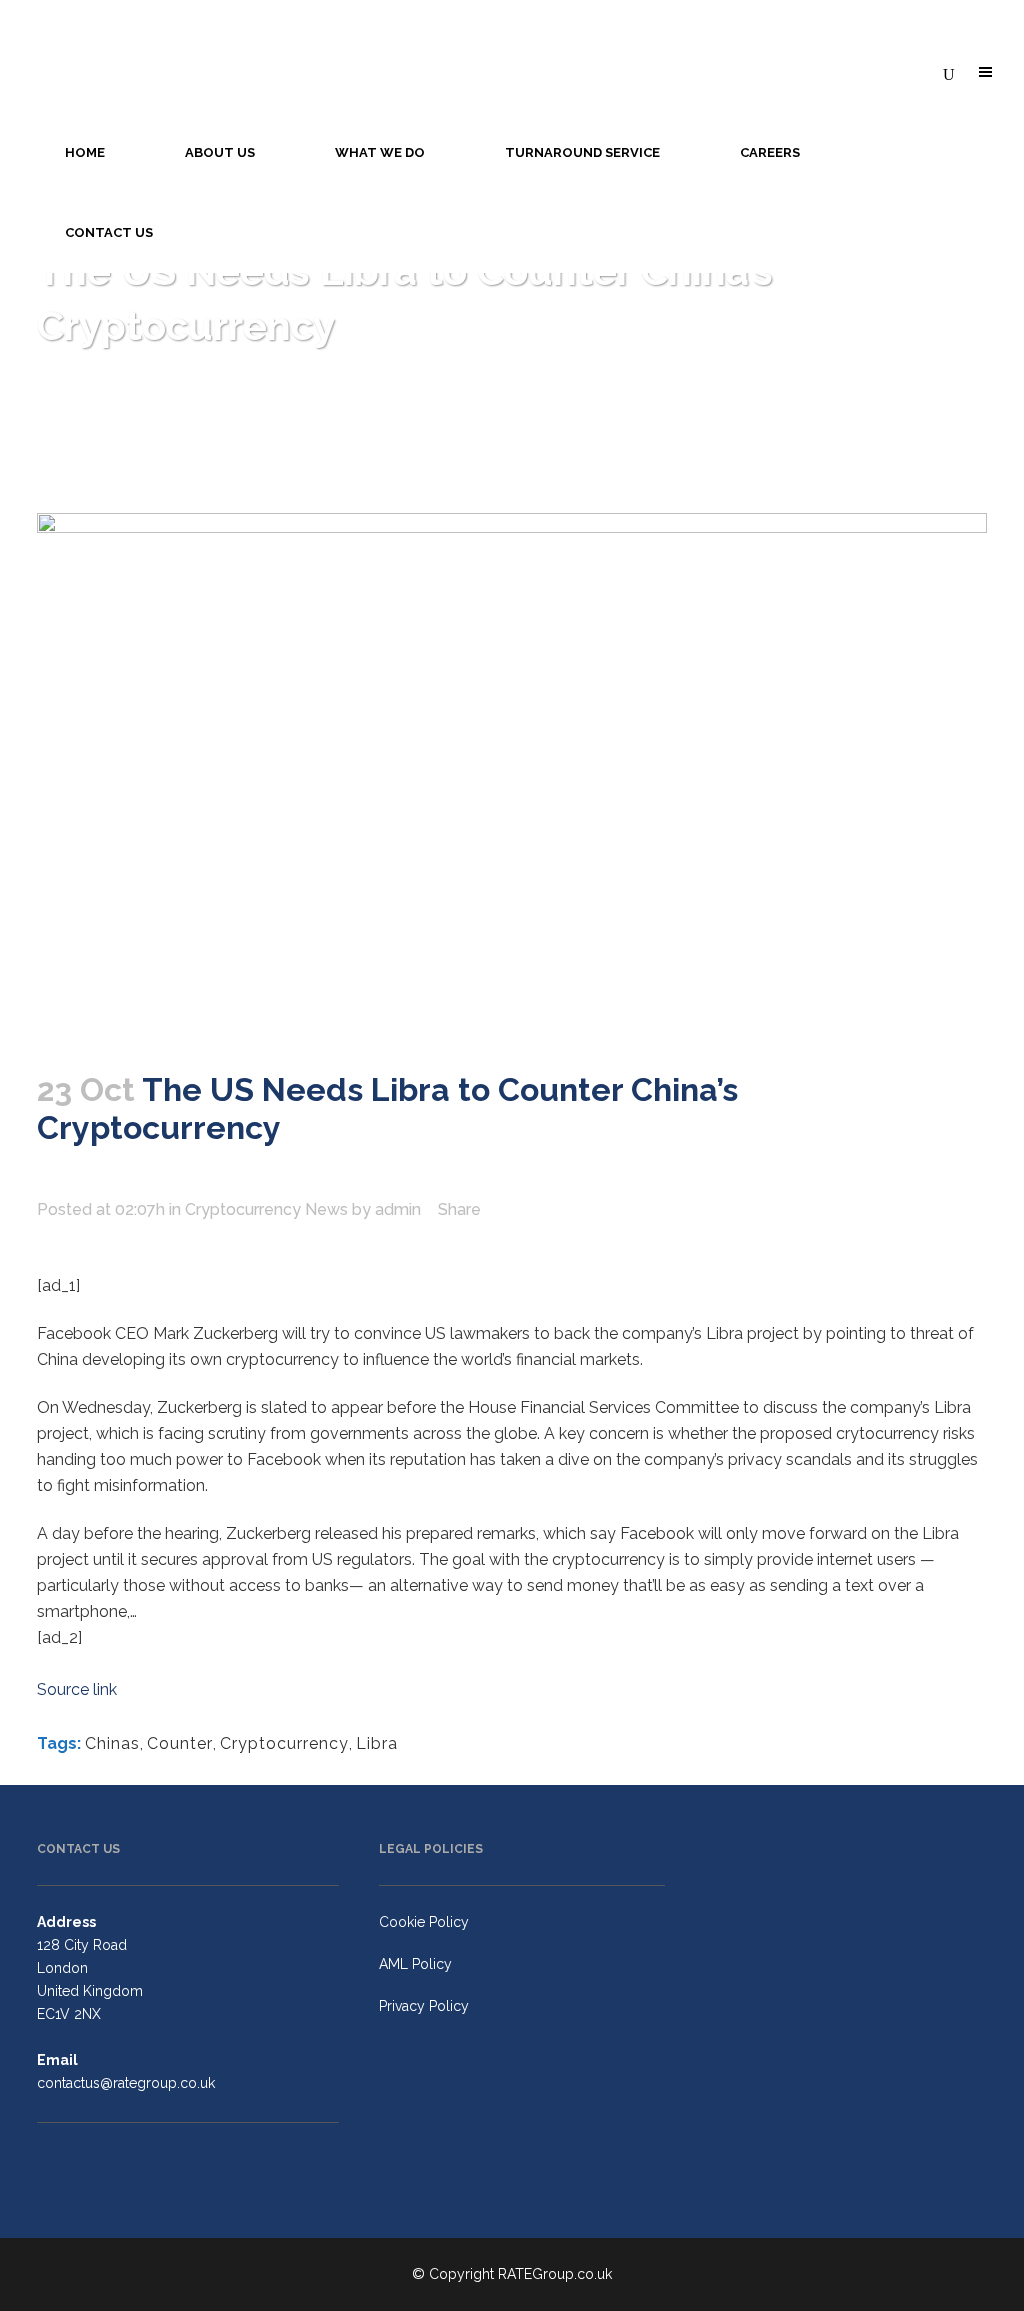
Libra (377, 1743)
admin (398, 1209)
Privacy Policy (424, 2006)
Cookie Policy (424, 1922)
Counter (180, 1743)
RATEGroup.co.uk (555, 2274)
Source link (77, 1689)
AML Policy (415, 1964)
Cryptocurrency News (266, 1209)
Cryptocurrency (284, 1743)
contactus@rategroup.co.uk (126, 2083)
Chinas (112, 1743)
